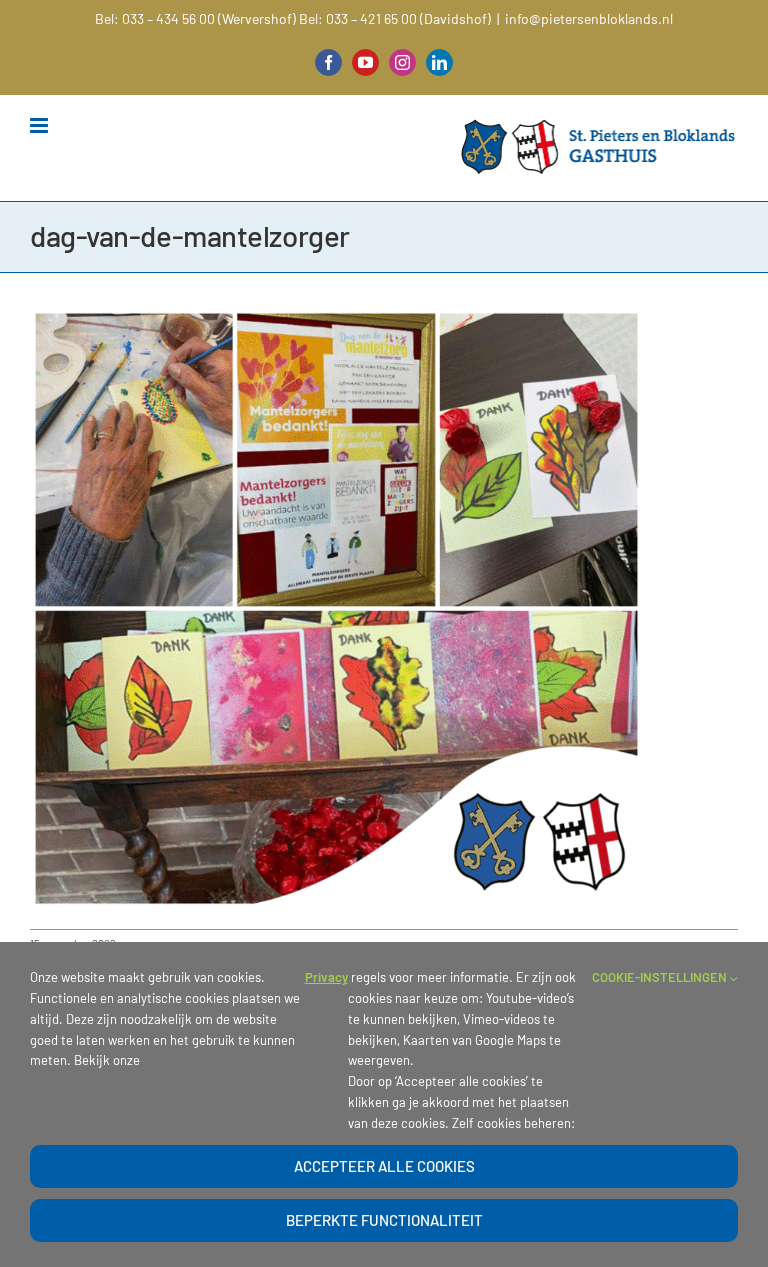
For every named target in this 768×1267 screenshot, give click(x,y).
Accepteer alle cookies (384, 1166)
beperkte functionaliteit (384, 1220)
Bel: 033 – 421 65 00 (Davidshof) (395, 18)
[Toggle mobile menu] (40, 125)
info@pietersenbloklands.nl (589, 18)
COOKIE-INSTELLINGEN (661, 977)
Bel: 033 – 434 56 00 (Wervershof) (195, 18)
